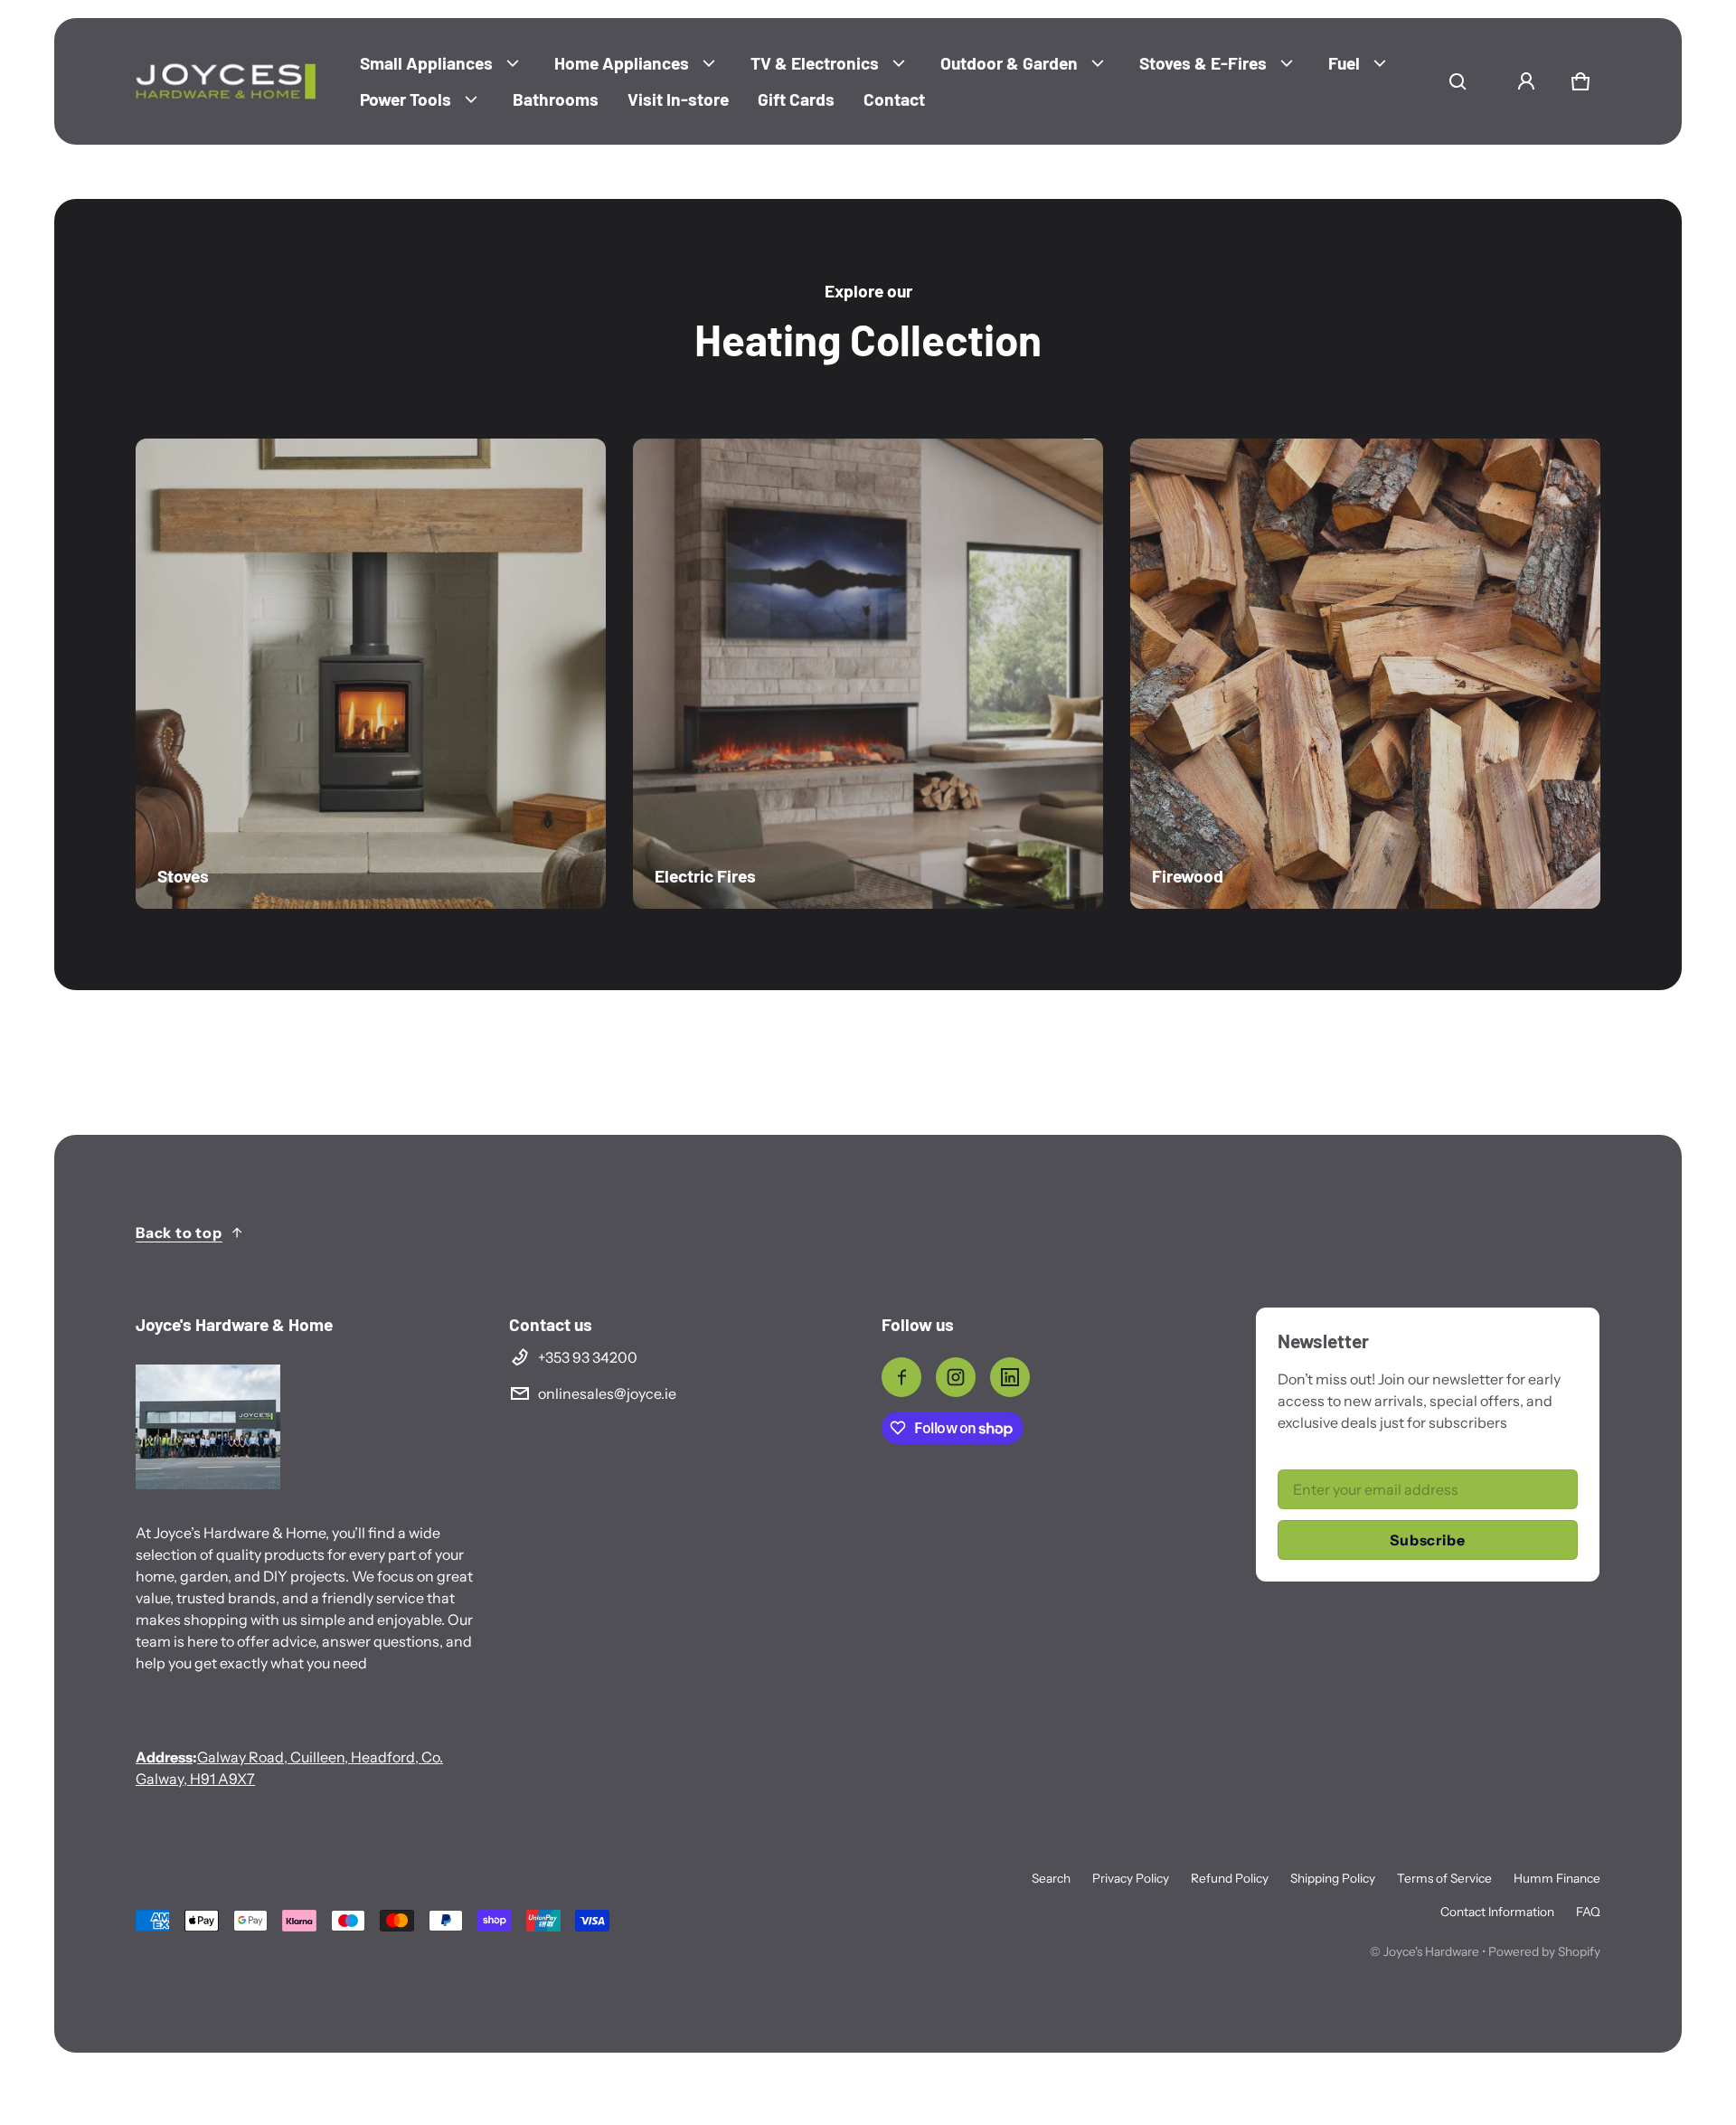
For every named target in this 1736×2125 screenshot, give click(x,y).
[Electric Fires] (868, 674)
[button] (1458, 81)
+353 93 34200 (588, 1357)
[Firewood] (1365, 674)
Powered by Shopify (1544, 1951)
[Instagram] (956, 1377)
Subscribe (1427, 1540)
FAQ (1588, 1912)
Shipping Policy (1333, 1878)
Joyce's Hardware (1431, 1951)
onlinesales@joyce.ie (607, 1393)
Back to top (179, 1232)
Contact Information (1497, 1912)
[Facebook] (901, 1377)
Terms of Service (1444, 1878)
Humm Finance (1557, 1878)
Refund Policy (1230, 1878)
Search (1051, 1878)
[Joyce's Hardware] (226, 81)
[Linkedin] (1010, 1377)
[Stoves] (371, 674)
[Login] (1526, 81)
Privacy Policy (1131, 1878)
